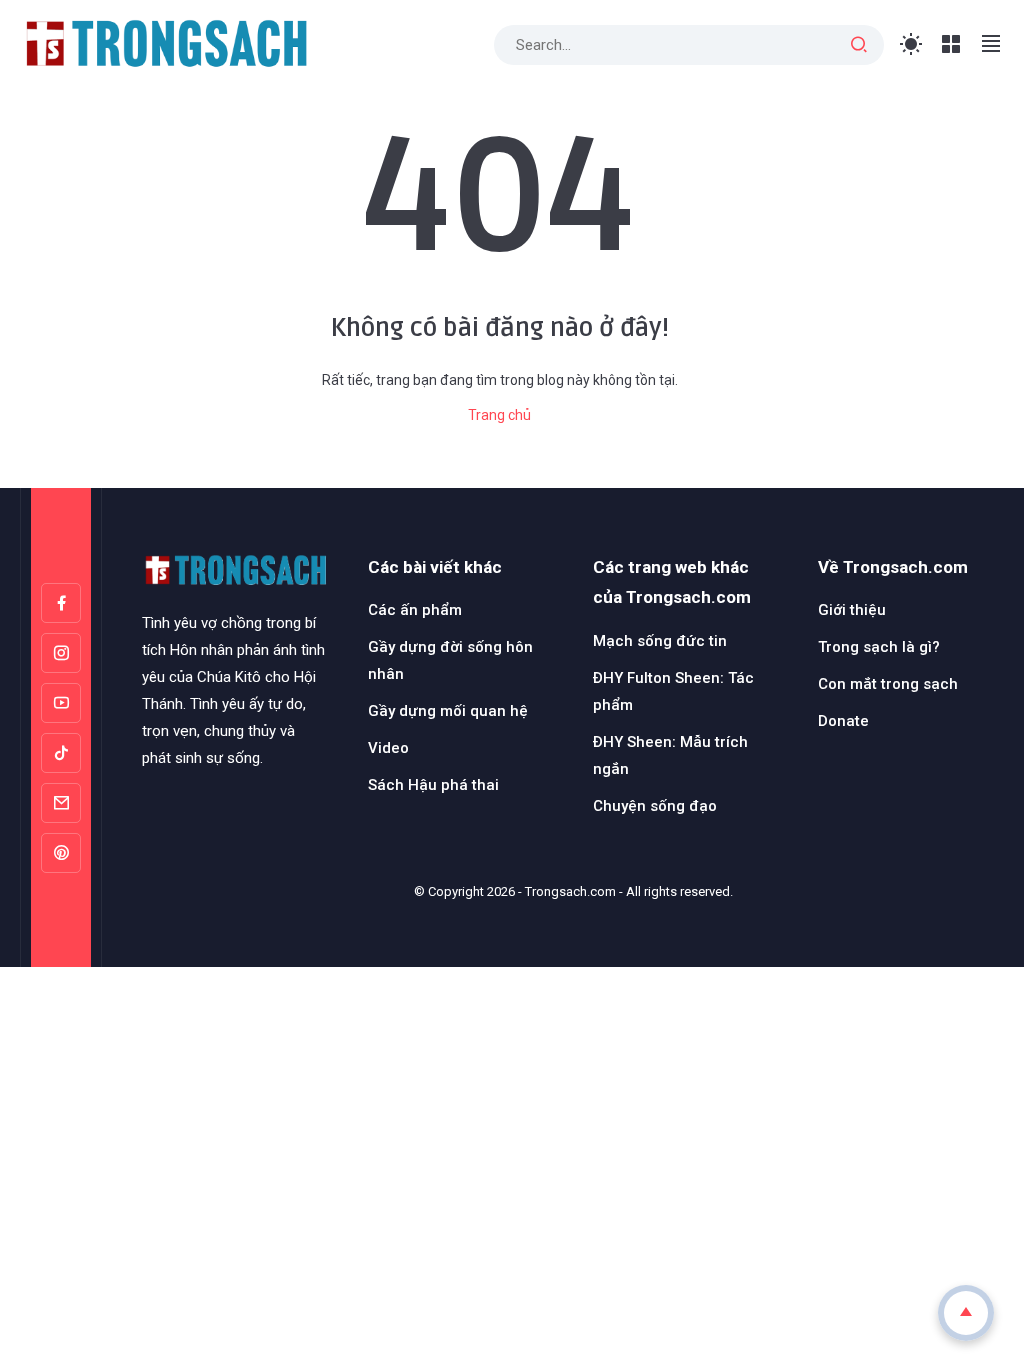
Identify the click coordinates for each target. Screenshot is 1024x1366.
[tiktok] (61, 753)
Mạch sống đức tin (660, 641)
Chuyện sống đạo (655, 806)
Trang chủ (499, 415)
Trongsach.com (570, 891)
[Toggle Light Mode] (911, 44)
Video (388, 748)
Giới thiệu (852, 610)
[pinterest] (61, 853)
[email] (61, 803)
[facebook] (61, 603)
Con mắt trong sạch (888, 684)
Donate (843, 721)
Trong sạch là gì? (879, 647)
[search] (859, 45)
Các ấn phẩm (415, 610)
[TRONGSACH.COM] (165, 43)
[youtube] (61, 703)
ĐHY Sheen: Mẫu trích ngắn (670, 755)
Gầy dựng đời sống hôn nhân (450, 660)
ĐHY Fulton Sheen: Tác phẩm (673, 691)
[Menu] (951, 44)
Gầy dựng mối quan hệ (448, 711)
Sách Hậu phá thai (433, 785)
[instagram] (61, 653)
